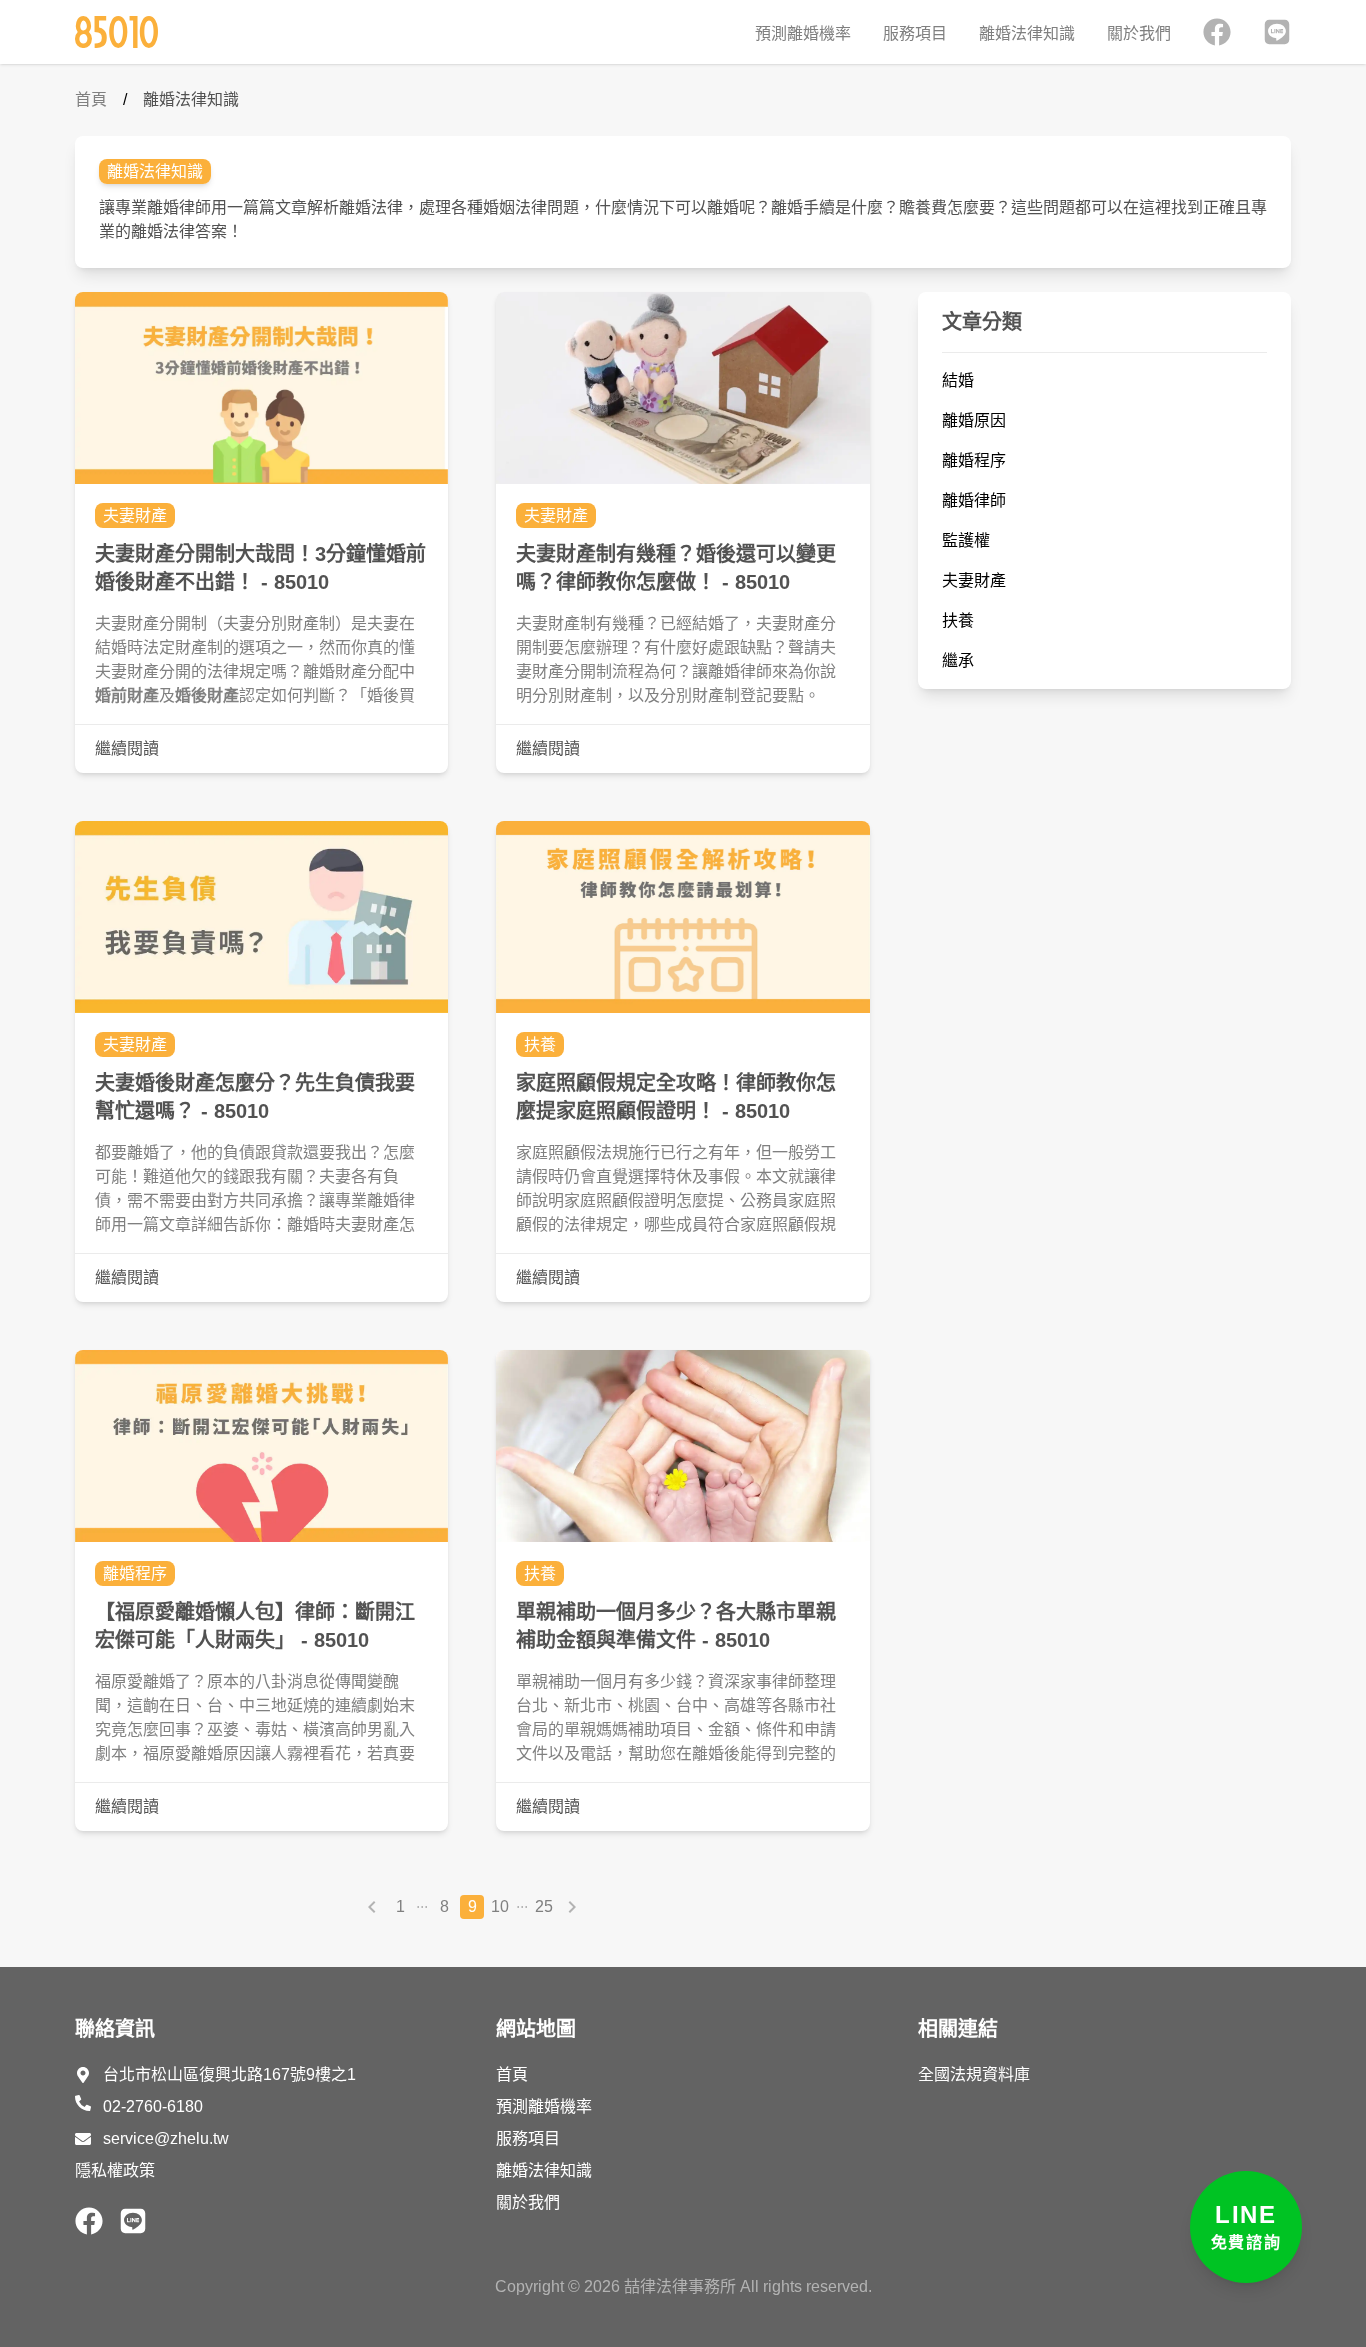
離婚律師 (974, 500)
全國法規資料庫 (974, 2074)
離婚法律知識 (1027, 33)
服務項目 (915, 33)
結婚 (958, 380)
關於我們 (1139, 33)
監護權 (966, 540)
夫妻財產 (135, 515)
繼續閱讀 (127, 748)
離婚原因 (974, 420)
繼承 (958, 660)
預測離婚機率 (803, 33)
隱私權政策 (115, 2170)
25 (544, 1906)
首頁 (91, 99)
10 (500, 1906)
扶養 (540, 1044)
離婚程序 (135, 1573)
